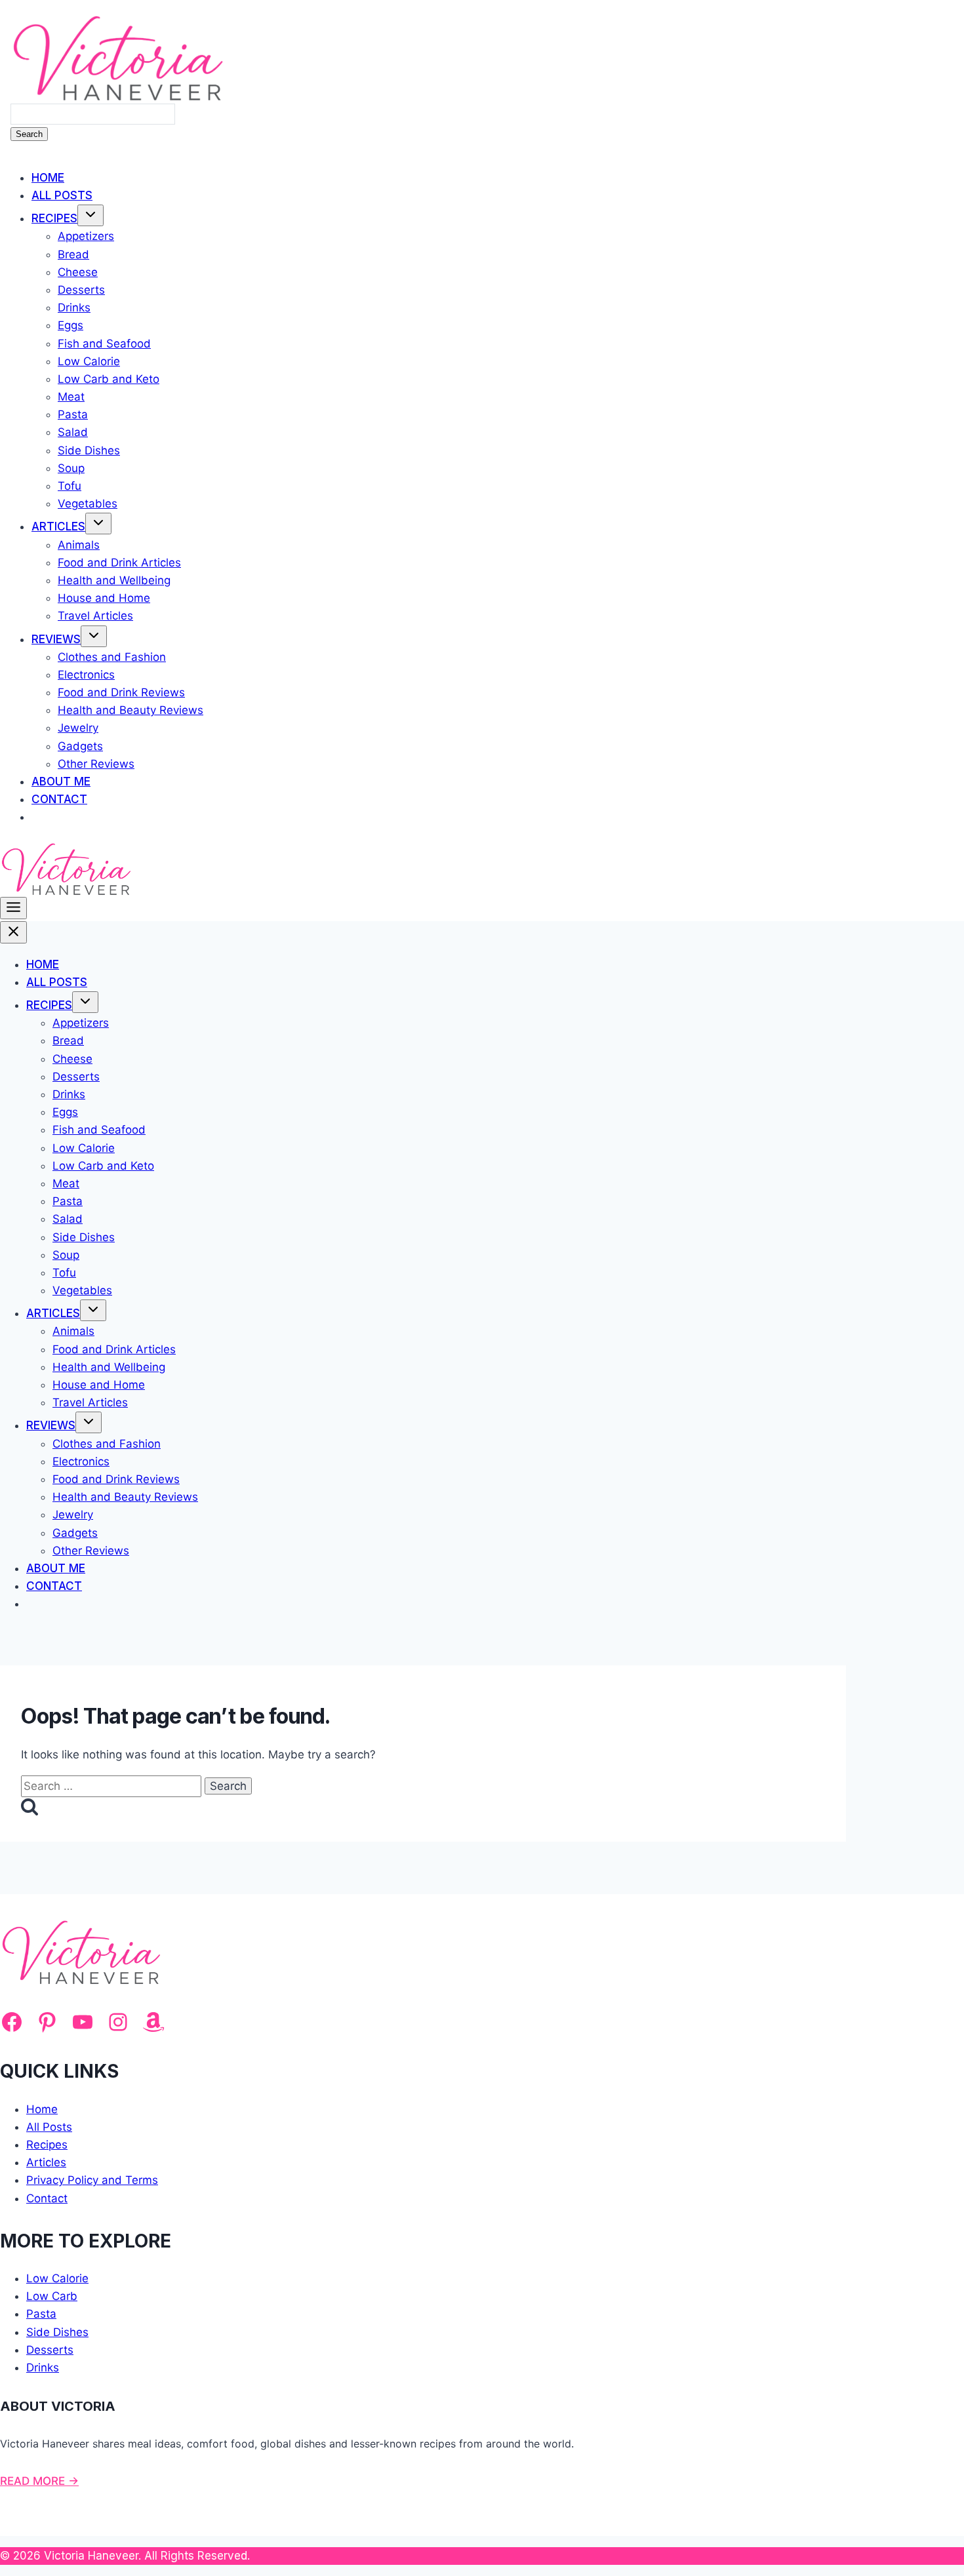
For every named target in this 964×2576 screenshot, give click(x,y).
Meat (71, 397)
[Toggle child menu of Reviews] (94, 636)
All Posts (62, 195)
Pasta (73, 414)
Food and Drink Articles (119, 563)
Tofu (70, 486)
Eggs (70, 325)
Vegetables (88, 504)
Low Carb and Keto (109, 379)
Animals (79, 545)
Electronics (86, 675)
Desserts (81, 290)
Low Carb (52, 2296)
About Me (61, 782)
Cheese (78, 272)
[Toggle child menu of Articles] (98, 524)
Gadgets (80, 746)
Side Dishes (89, 450)
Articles (58, 526)
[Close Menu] (13, 932)
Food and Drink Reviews (121, 692)
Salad (73, 432)
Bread (73, 254)
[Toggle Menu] (13, 908)
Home (48, 178)
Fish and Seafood (104, 344)
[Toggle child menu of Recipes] (90, 215)
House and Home (104, 598)
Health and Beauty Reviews (131, 710)
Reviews (56, 639)
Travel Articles (95, 616)
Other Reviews (96, 764)
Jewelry (78, 728)
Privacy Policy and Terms (92, 2180)
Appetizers (86, 236)
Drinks (74, 307)
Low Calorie (89, 361)
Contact (59, 799)
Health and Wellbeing (114, 580)
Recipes (54, 218)
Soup (71, 468)
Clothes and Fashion (112, 657)
